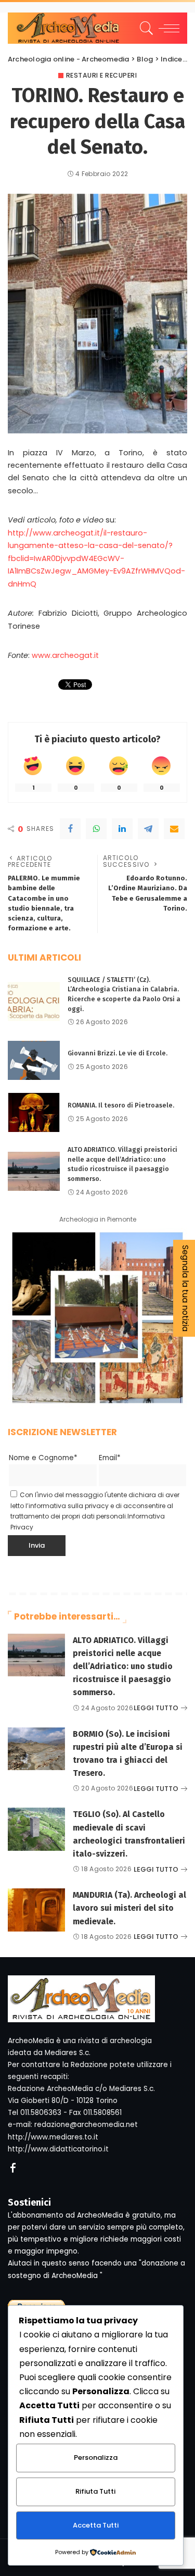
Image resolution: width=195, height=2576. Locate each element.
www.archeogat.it (65, 655)
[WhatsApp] (96, 829)
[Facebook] (70, 829)
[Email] (174, 829)
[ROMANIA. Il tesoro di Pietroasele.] (34, 1112)
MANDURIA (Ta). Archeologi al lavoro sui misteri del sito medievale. (129, 1908)
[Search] (145, 28)
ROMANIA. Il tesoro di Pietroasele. (121, 1105)
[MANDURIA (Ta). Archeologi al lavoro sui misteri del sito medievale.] (36, 1910)
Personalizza (96, 2457)
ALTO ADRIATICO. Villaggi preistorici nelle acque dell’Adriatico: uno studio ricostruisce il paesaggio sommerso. (123, 1666)
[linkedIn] (122, 829)
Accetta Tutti (96, 2525)
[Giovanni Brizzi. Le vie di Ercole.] (34, 1060)
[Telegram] (148, 829)
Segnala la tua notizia (185, 1288)
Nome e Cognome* (43, 1458)
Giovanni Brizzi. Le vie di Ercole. (118, 1053)
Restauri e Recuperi (102, 76)
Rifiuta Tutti (95, 2491)
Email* (110, 1458)
